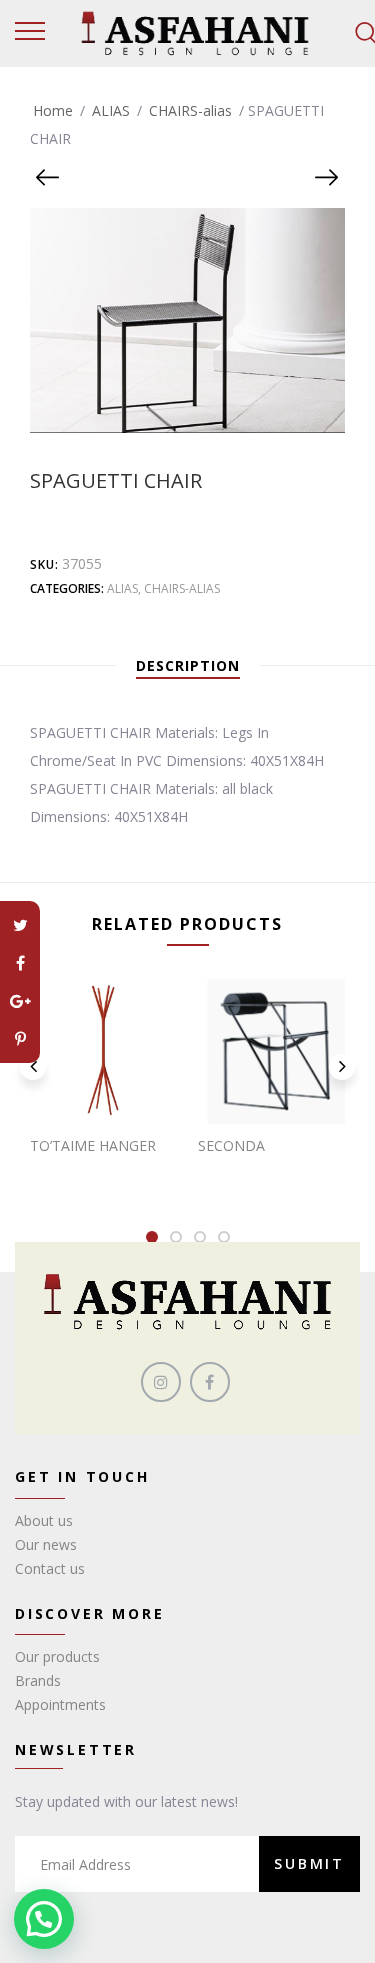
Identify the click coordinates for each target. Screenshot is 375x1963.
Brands (38, 1680)
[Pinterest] (20, 1039)
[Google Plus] (20, 1001)
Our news (46, 1544)
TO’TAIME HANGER (93, 1145)
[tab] (188, 666)
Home (53, 110)
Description (188, 665)
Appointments (60, 1704)
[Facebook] (20, 963)
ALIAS (111, 110)
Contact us (50, 1568)
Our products (57, 1656)
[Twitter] (20, 925)
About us (44, 1520)
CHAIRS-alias (190, 110)
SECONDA (231, 1145)
